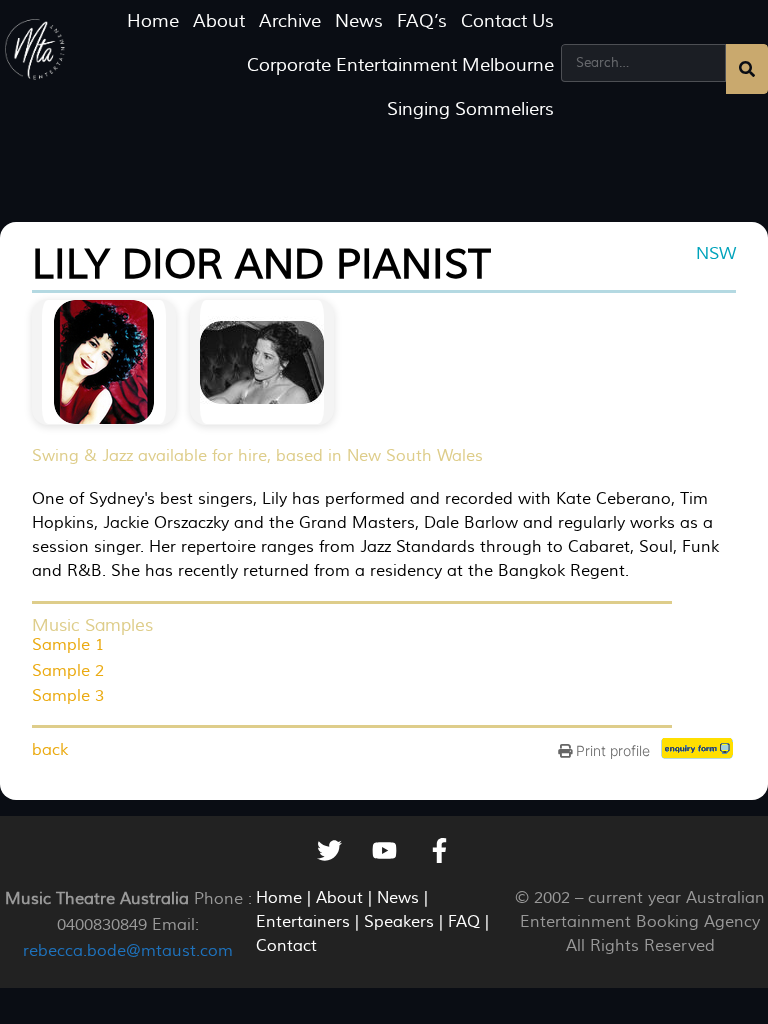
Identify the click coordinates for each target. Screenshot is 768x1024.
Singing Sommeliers (470, 109)
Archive (290, 21)
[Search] (747, 69)
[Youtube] (384, 851)
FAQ (464, 922)
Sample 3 (68, 696)
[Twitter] (329, 851)
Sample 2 (68, 671)
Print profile (611, 750)
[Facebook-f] (439, 851)
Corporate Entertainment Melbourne (400, 65)
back (50, 750)
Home (153, 21)
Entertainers (303, 922)
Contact (286, 946)
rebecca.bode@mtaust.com (128, 951)
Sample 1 (68, 645)
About (219, 21)
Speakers (399, 922)
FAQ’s (422, 21)
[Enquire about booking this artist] (698, 753)
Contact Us (507, 21)
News (359, 21)
